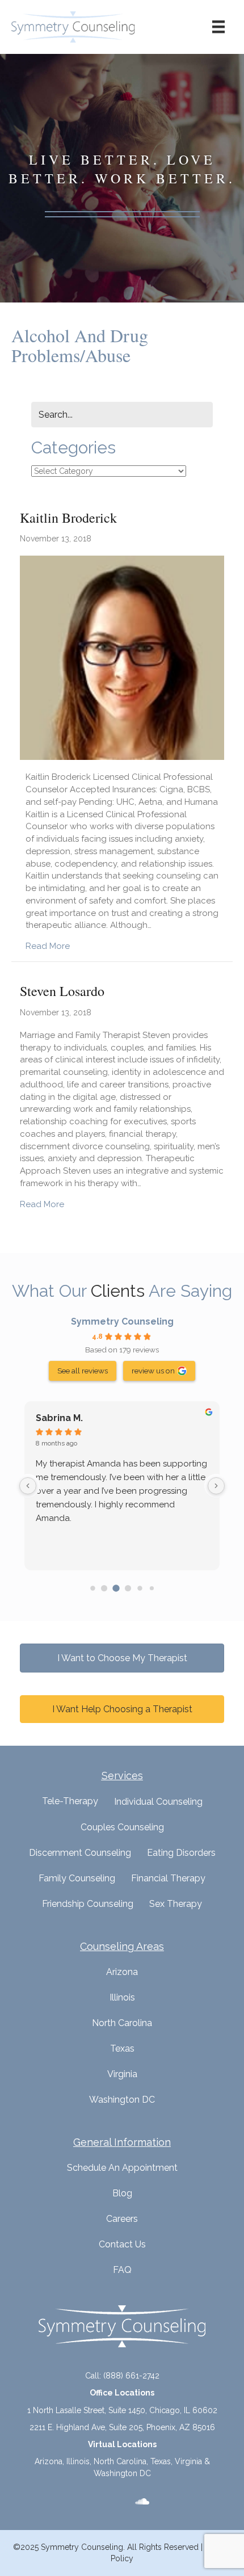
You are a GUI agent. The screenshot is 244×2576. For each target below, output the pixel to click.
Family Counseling (77, 1878)
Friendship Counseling (88, 1904)
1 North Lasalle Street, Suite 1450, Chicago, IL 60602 (122, 2410)
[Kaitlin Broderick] (122, 657)
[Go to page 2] (116, 1588)
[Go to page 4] (140, 1588)
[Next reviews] (216, 1486)
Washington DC (122, 2100)
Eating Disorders (181, 1853)
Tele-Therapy (70, 1801)
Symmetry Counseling (122, 1321)
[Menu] (218, 27)
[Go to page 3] (128, 1588)
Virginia (122, 2074)
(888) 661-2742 (131, 2376)
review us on (153, 1371)
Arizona (122, 1972)
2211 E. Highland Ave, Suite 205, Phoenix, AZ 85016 (122, 2427)
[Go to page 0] (92, 1588)
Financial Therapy (168, 1878)
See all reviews (83, 1371)
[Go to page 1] (104, 1588)
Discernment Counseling (80, 1853)
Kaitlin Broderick (68, 518)
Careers (122, 2219)
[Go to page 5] (151, 1588)
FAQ (122, 2270)
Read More (48, 946)
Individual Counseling (158, 1802)
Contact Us (122, 2244)
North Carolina (122, 2023)
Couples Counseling (122, 1827)
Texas (122, 2048)
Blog (122, 2193)
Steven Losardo (62, 991)
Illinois (122, 1997)
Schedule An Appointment (122, 2168)
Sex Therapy (176, 1904)
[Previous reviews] (28, 1486)
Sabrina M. (59, 1418)
